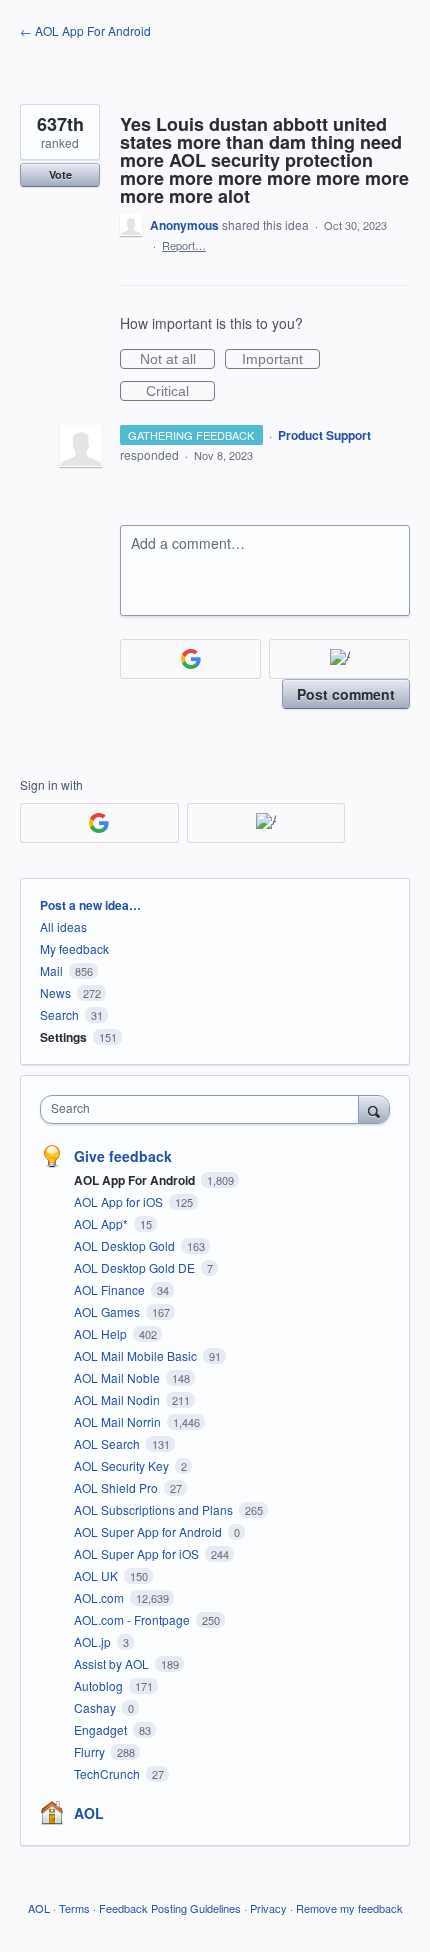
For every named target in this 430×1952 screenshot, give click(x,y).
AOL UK (97, 1575)
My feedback (74, 948)
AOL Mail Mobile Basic (137, 1355)
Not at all (177, 360)
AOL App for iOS (120, 1201)
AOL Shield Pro (117, 1487)
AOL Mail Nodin (118, 1399)
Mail (51, 970)
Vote (60, 174)
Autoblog (100, 1685)
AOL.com (100, 1597)
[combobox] (204, 1109)
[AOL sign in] (339, 659)
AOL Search (108, 1443)
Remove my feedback (349, 1908)
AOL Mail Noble (118, 1377)
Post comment (346, 694)
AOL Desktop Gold (126, 1245)
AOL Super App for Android (149, 1531)
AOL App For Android (136, 1180)
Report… (184, 245)
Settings (63, 1037)
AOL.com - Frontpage (133, 1619)
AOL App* (102, 1223)
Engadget (102, 1729)
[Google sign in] (190, 659)
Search (59, 1014)
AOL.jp (94, 1641)
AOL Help (102, 1333)
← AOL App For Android (85, 30)
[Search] (374, 1109)
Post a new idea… (90, 905)
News (55, 992)
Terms (74, 1908)
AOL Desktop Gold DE (136, 1267)
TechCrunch (108, 1773)
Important (281, 360)
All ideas (63, 926)
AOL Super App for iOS (138, 1553)
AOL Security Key (123, 1465)
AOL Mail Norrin (119, 1421)
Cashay (96, 1707)
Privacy (268, 1908)
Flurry (91, 1751)
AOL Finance (111, 1289)
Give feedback (123, 1156)
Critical (180, 392)
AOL (89, 1813)
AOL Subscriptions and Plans (155, 1509)
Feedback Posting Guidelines (170, 1908)
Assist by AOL (113, 1663)
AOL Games (108, 1311)
